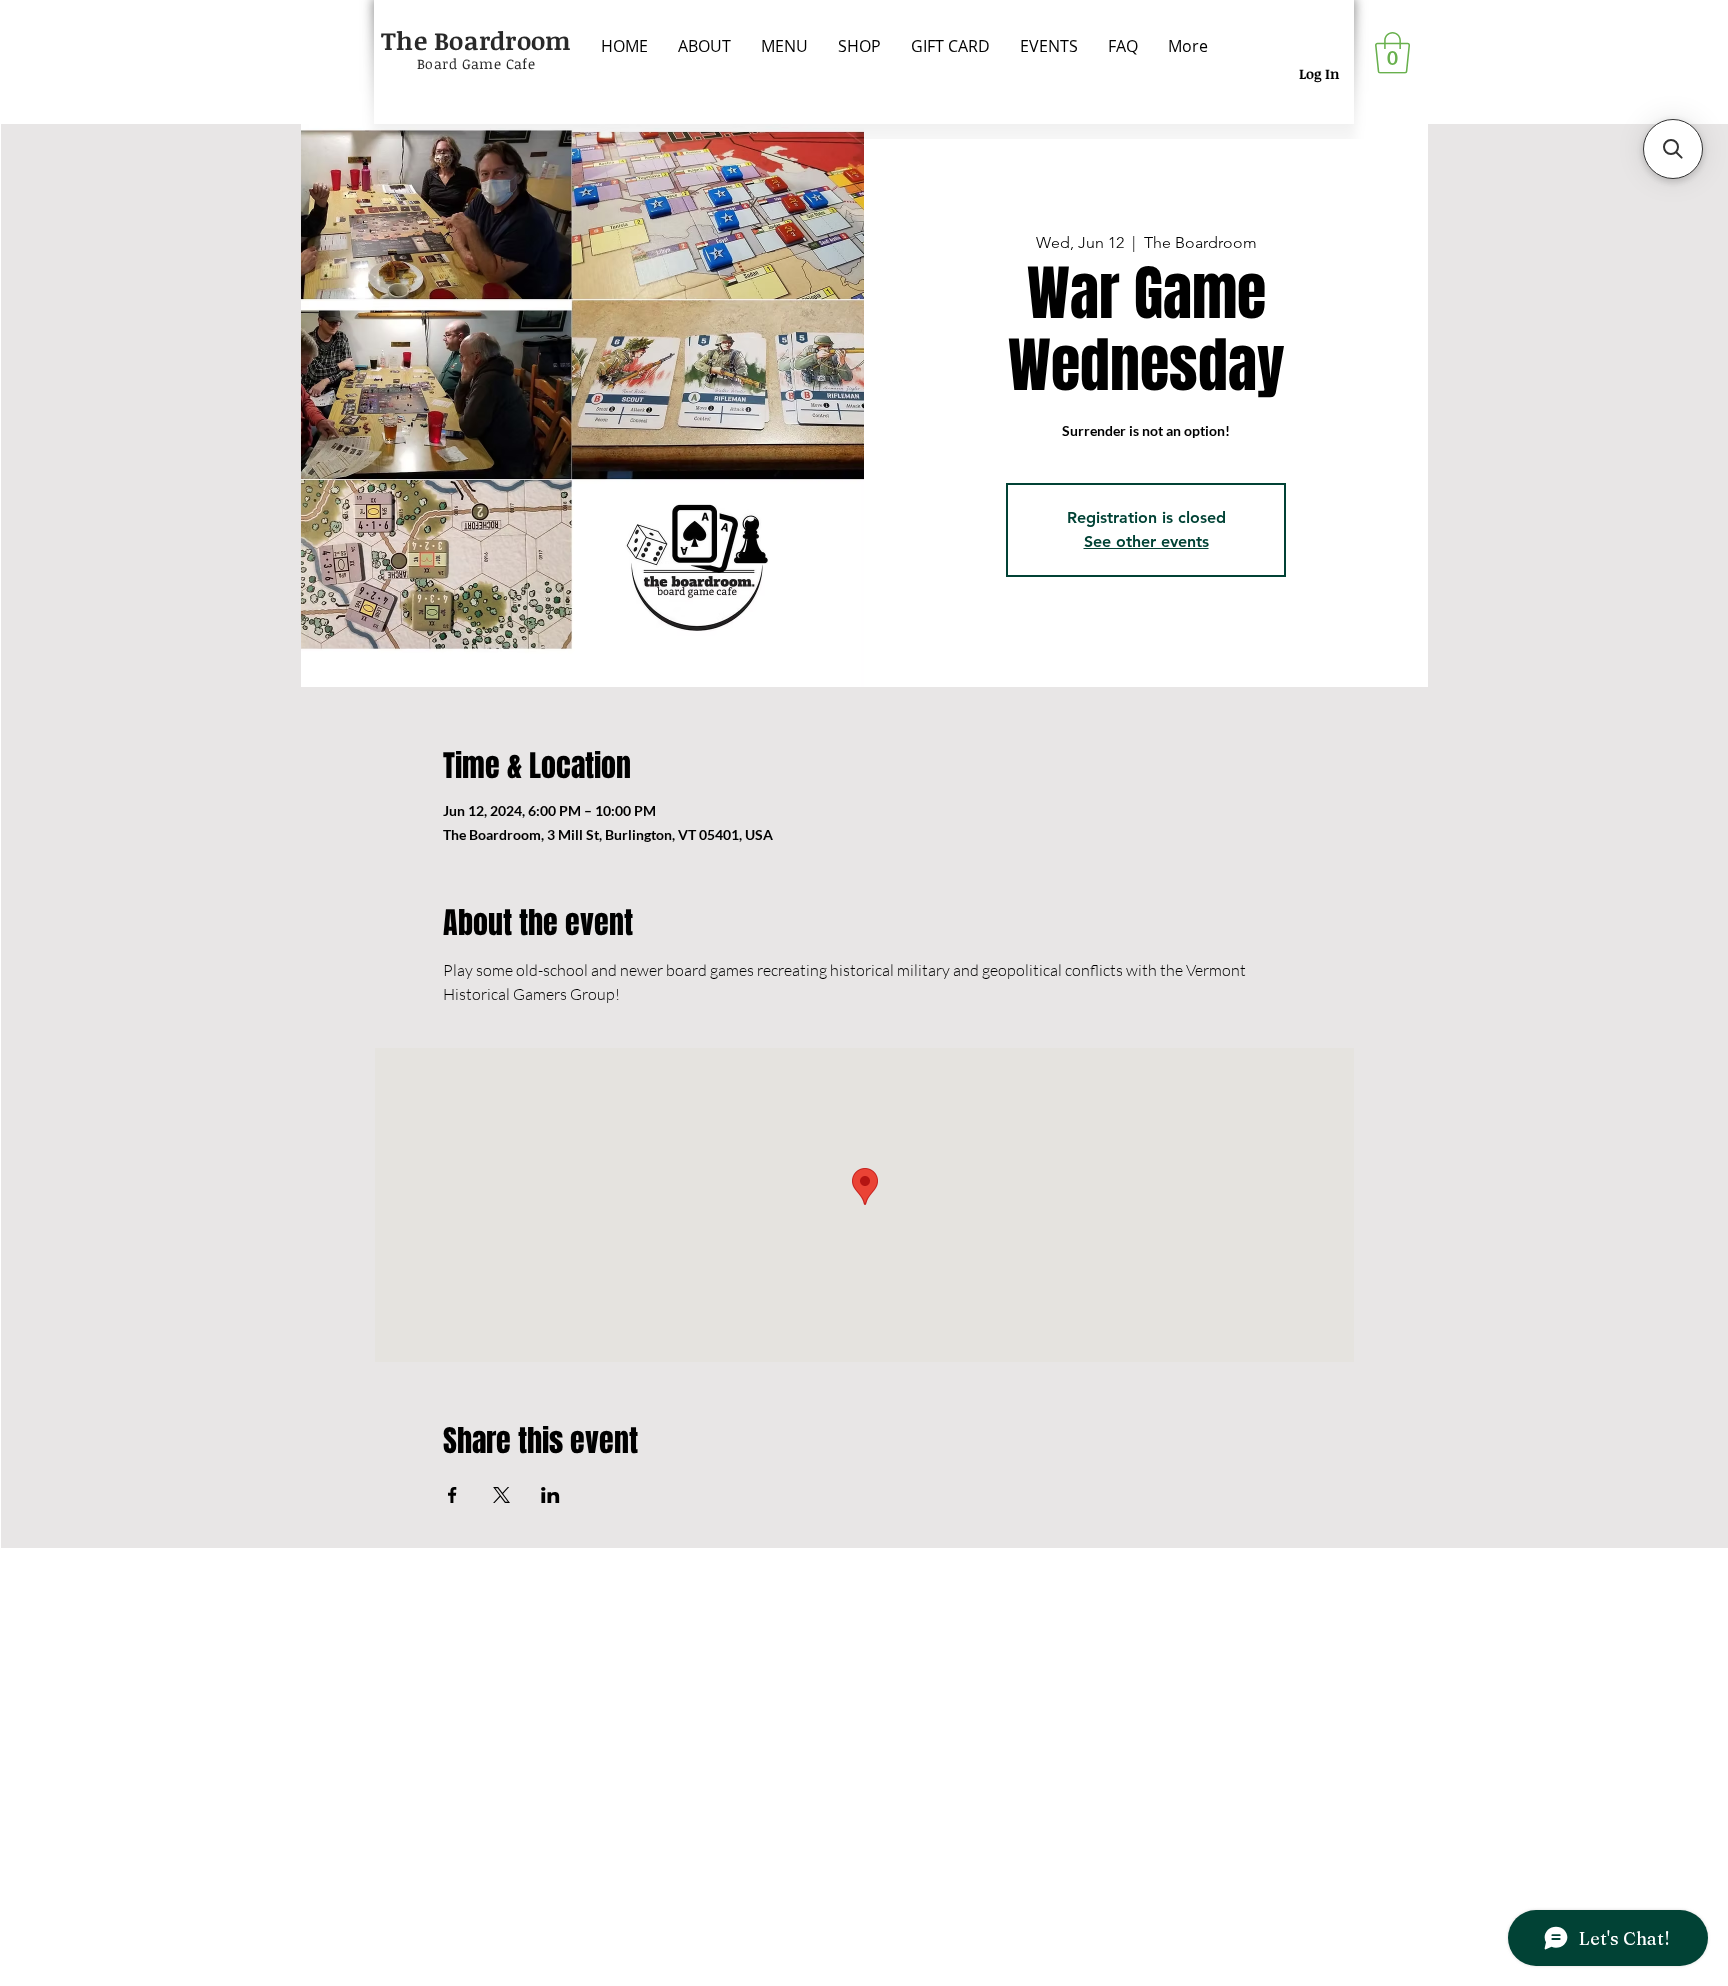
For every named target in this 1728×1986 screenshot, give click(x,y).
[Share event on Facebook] (452, 1495)
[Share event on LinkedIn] (550, 1495)
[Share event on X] (501, 1495)
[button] (1392, 53)
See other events (1146, 541)
